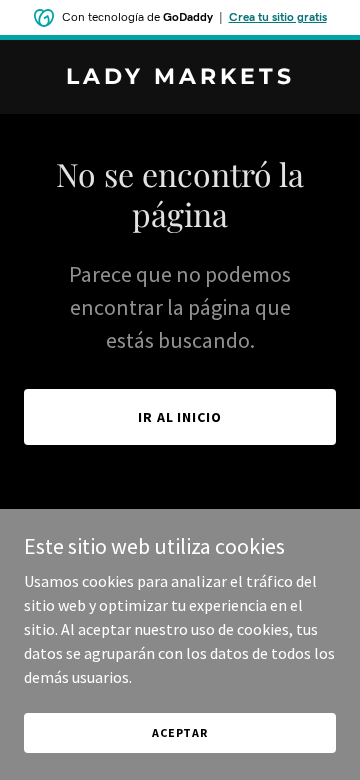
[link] (180, 78)
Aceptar (180, 732)
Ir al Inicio (180, 417)
